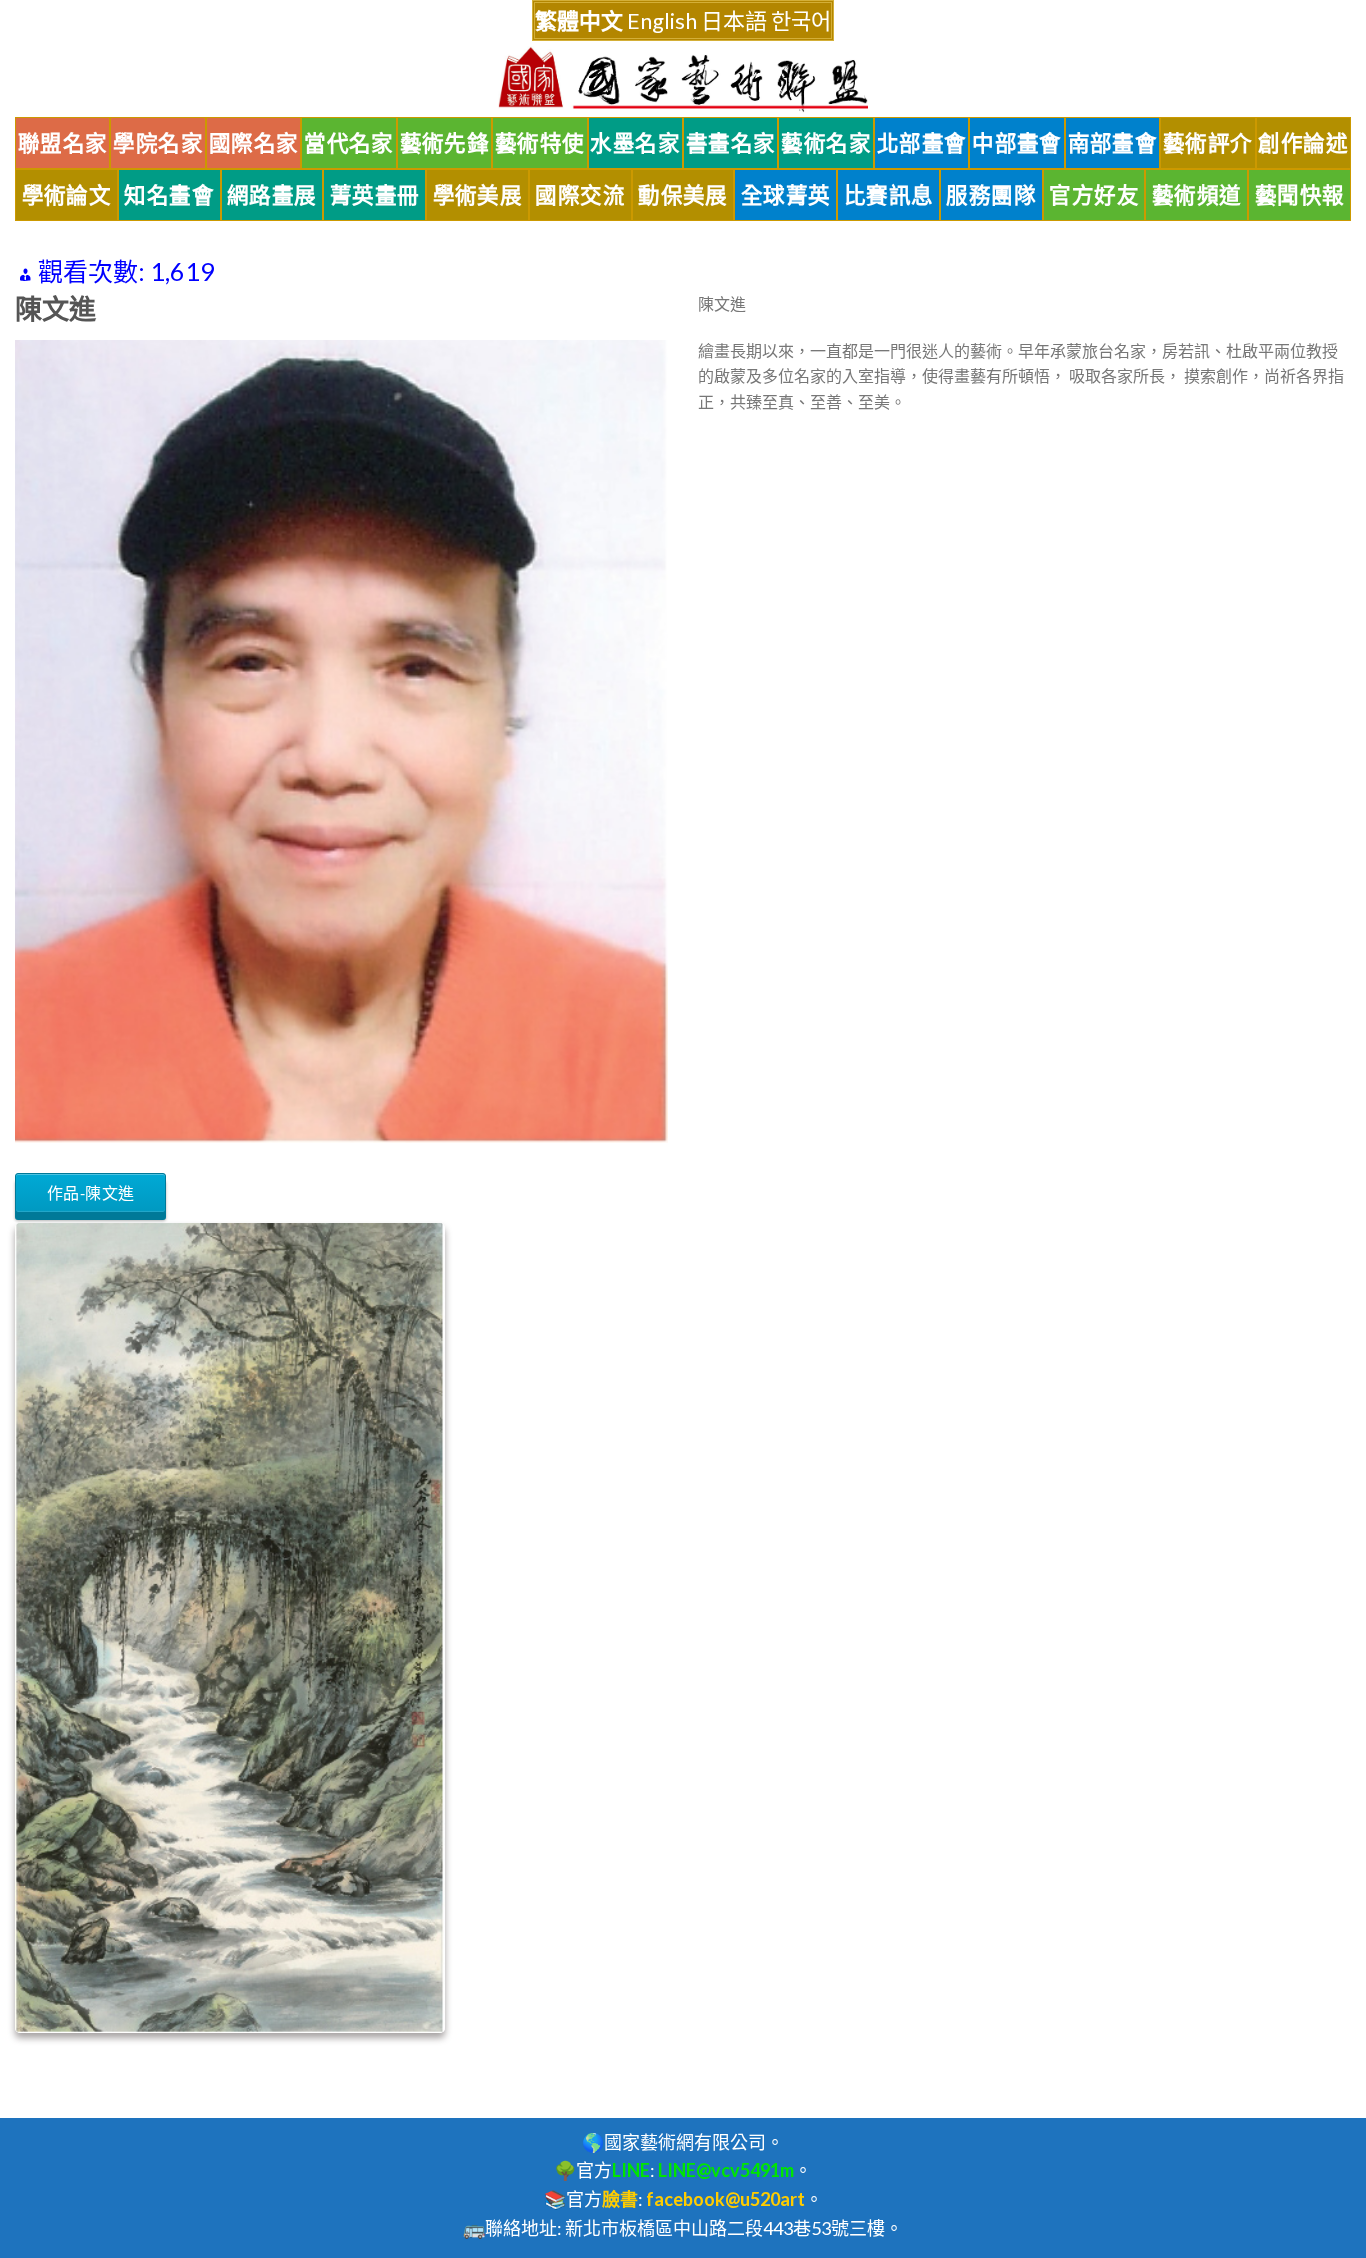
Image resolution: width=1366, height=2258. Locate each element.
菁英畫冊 (375, 195)
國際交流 (580, 195)
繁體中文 (579, 20)
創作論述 (1303, 143)
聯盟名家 (63, 143)
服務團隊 (991, 195)
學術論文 (67, 195)
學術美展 (478, 195)
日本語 (734, 20)
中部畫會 (1017, 143)
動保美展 (683, 195)
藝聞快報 (1300, 195)
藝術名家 (826, 143)
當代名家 (349, 143)
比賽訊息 (889, 195)
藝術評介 (1208, 143)
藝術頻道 (1197, 195)
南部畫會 (1113, 143)
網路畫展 (272, 195)
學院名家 (158, 143)
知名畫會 (169, 195)
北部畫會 (922, 143)
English (662, 20)
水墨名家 (635, 143)
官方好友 (1094, 195)
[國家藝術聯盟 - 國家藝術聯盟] (683, 79)
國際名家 (254, 143)
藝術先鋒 (445, 143)
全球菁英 (786, 195)
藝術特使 (540, 143)
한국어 (801, 20)
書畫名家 (731, 143)
